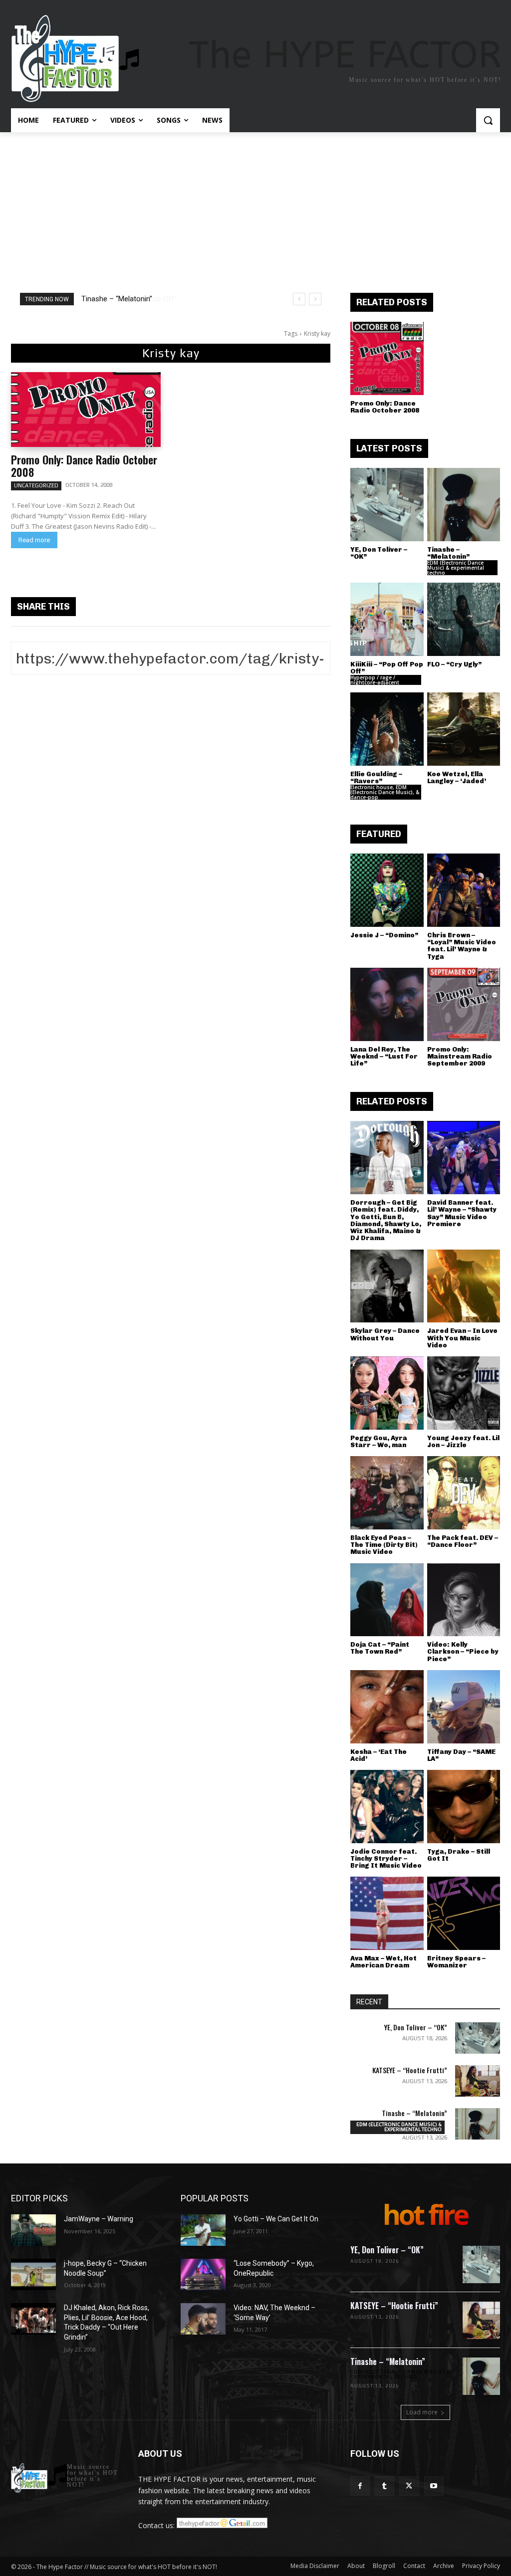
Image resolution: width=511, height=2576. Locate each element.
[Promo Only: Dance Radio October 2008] (86, 410)
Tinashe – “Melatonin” (448, 553)
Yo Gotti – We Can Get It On (276, 2219)
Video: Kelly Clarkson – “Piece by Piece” (463, 1652)
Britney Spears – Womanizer (456, 1962)
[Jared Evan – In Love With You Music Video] (464, 1286)
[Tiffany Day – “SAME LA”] (464, 1707)
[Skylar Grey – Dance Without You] (387, 1286)
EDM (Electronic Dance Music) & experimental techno (456, 568)
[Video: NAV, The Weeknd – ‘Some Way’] (203, 2319)
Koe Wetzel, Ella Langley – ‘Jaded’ (457, 777)
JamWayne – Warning (99, 2219)
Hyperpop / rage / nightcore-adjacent (375, 680)
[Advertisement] (255, 207)
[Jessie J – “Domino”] (387, 890)
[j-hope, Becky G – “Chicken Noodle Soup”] (33, 2274)
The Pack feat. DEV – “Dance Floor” (463, 1541)
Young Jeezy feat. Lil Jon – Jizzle (463, 1441)
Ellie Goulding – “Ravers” (376, 777)
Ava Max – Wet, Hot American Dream (383, 1962)
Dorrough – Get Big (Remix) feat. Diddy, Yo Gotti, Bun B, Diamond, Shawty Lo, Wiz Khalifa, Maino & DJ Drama (386, 1220)
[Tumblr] (384, 2486)
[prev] (299, 299)
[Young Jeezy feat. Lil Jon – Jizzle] (464, 1393)
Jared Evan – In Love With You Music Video (462, 1338)
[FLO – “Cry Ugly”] (464, 619)
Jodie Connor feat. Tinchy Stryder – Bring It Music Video (386, 1859)
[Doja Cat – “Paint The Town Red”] (387, 1600)
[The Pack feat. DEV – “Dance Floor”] (464, 1493)
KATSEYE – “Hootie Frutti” (410, 2070)
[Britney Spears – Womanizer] (464, 1913)
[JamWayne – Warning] (33, 2230)
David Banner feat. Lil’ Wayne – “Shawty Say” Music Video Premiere (462, 1213)
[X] (409, 2486)
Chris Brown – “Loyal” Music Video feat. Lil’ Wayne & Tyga (462, 946)
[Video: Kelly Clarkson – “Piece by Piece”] (464, 1600)
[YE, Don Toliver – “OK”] (387, 505)
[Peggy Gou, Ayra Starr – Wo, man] (387, 1393)
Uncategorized (36, 485)
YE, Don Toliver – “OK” (379, 553)
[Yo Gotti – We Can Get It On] (203, 2230)
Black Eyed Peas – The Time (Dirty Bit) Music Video (384, 1545)
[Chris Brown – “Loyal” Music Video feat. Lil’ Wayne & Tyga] (464, 890)
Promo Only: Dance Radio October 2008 (84, 466)
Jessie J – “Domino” (384, 935)
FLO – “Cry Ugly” (454, 664)
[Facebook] (360, 2486)
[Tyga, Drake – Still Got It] (464, 1807)
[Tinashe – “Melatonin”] (464, 505)
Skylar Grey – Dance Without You (385, 1334)
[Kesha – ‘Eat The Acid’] (387, 1707)
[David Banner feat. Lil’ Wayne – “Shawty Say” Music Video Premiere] (464, 1158)
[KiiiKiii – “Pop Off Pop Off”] (387, 619)
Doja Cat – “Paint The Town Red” (380, 1648)
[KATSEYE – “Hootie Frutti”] (478, 2081)
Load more (422, 2412)
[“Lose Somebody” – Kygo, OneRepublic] (203, 2274)
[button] (488, 120)
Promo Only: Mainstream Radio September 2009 (460, 1057)
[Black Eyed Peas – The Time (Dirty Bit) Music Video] (387, 1493)
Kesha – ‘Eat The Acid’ (379, 1755)
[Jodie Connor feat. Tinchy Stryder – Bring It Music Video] (387, 1807)
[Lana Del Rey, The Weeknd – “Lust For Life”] (387, 1004)
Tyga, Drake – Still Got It (459, 1855)
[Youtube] (434, 2486)
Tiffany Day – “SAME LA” (461, 1755)
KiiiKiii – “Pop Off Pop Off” (124, 299)
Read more (34, 540)
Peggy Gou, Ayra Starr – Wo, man (379, 1441)
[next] (315, 299)
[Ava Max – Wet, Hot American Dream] (387, 1913)
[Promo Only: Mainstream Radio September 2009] (464, 1004)
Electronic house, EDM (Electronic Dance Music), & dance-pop (385, 792)
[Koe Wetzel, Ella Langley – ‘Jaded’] (464, 729)
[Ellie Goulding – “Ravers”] (387, 729)
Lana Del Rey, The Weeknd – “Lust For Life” (384, 1057)
